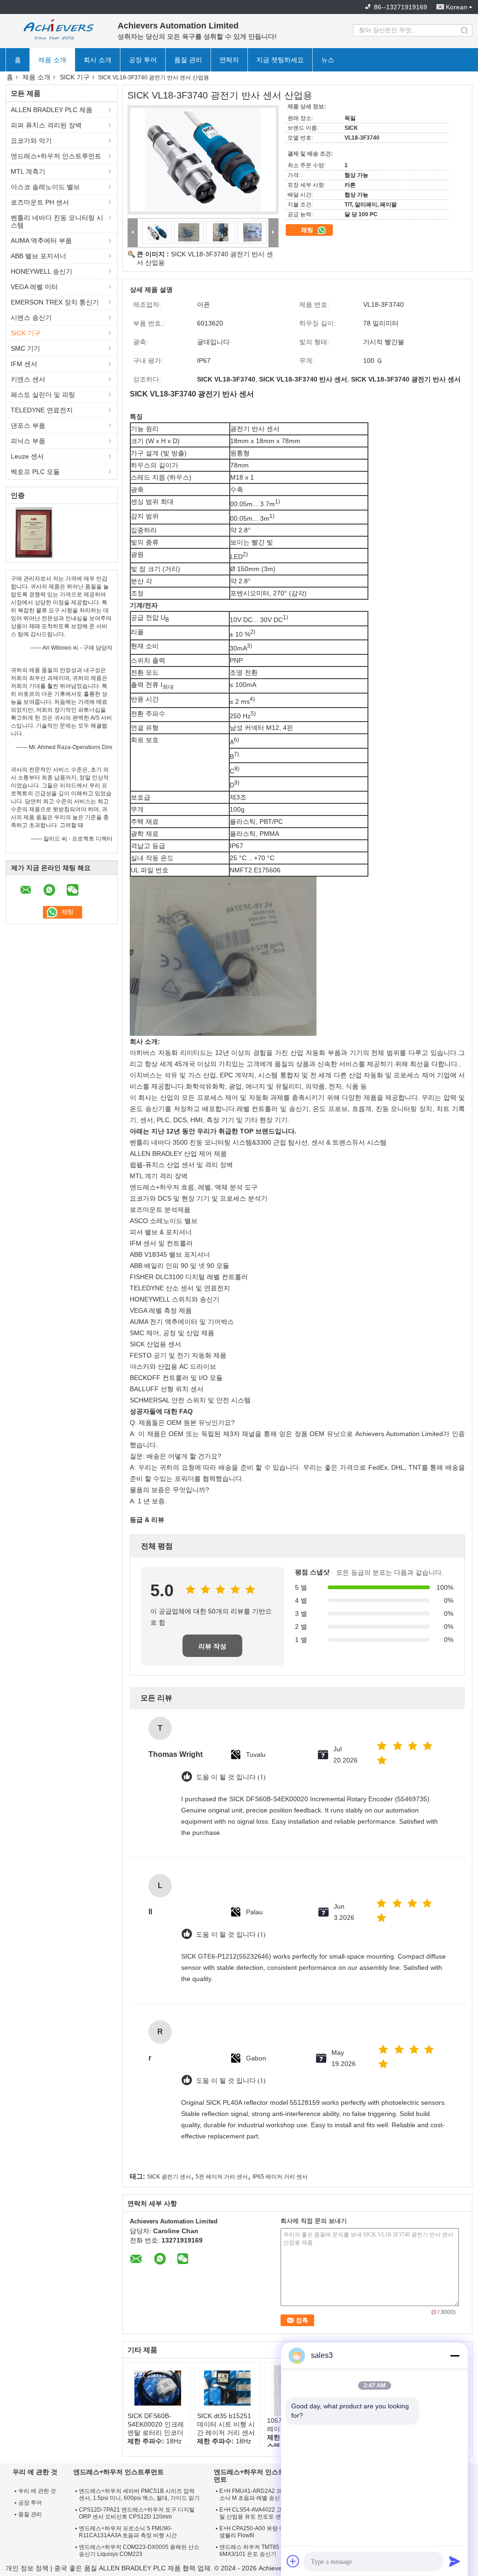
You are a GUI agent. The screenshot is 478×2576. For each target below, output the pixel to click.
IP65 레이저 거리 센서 (280, 2177)
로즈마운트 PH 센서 (40, 202)
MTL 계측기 (28, 171)
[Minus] (455, 2356)
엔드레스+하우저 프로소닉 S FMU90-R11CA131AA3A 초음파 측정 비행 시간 (128, 2532)
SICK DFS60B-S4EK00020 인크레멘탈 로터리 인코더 (156, 2424)
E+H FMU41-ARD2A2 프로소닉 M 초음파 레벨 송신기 (253, 2495)
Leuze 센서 (27, 456)
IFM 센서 (24, 364)
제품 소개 (52, 60)
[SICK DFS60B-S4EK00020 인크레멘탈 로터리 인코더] (158, 2388)
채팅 (308, 230)
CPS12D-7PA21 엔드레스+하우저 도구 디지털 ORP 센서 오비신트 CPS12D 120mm (137, 2513)
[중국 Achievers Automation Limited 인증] (34, 532)
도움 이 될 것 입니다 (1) (231, 1777)
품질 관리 (188, 60)
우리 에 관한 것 (37, 2491)
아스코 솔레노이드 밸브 (45, 187)
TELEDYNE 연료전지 (42, 410)
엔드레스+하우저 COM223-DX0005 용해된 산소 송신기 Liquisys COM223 (139, 2551)
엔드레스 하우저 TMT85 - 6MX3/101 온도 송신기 (251, 2551)
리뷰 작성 (212, 1646)
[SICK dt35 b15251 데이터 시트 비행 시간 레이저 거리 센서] (227, 2388)
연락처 (229, 60)
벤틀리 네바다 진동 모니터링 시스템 (57, 221)
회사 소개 (98, 60)
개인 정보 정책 (27, 2568)
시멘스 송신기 (31, 318)
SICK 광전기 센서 (169, 2177)
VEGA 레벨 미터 (34, 287)
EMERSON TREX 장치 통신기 (55, 302)
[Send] (455, 2561)
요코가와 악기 (31, 141)
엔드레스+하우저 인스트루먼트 (56, 156)
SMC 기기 (25, 348)
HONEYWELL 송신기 (42, 271)
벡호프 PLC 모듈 (35, 472)
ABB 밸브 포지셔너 (39, 256)
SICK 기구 (75, 77)
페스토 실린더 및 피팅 (43, 395)
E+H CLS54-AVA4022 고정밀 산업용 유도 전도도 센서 (253, 2513)
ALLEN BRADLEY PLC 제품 (52, 110)
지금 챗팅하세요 (280, 60)
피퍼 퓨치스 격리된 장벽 (46, 125)
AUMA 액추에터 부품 (41, 241)
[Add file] (293, 2561)
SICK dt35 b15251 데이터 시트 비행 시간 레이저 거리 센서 (226, 2424)
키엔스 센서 (28, 379)
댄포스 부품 (28, 425)
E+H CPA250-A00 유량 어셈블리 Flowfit (252, 2532)
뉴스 (328, 60)
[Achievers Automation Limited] (57, 30)
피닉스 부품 (28, 441)
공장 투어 (143, 60)
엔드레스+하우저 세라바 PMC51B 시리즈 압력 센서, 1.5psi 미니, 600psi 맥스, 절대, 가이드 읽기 (139, 2495)
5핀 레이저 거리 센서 (222, 2177)
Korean (457, 7)
